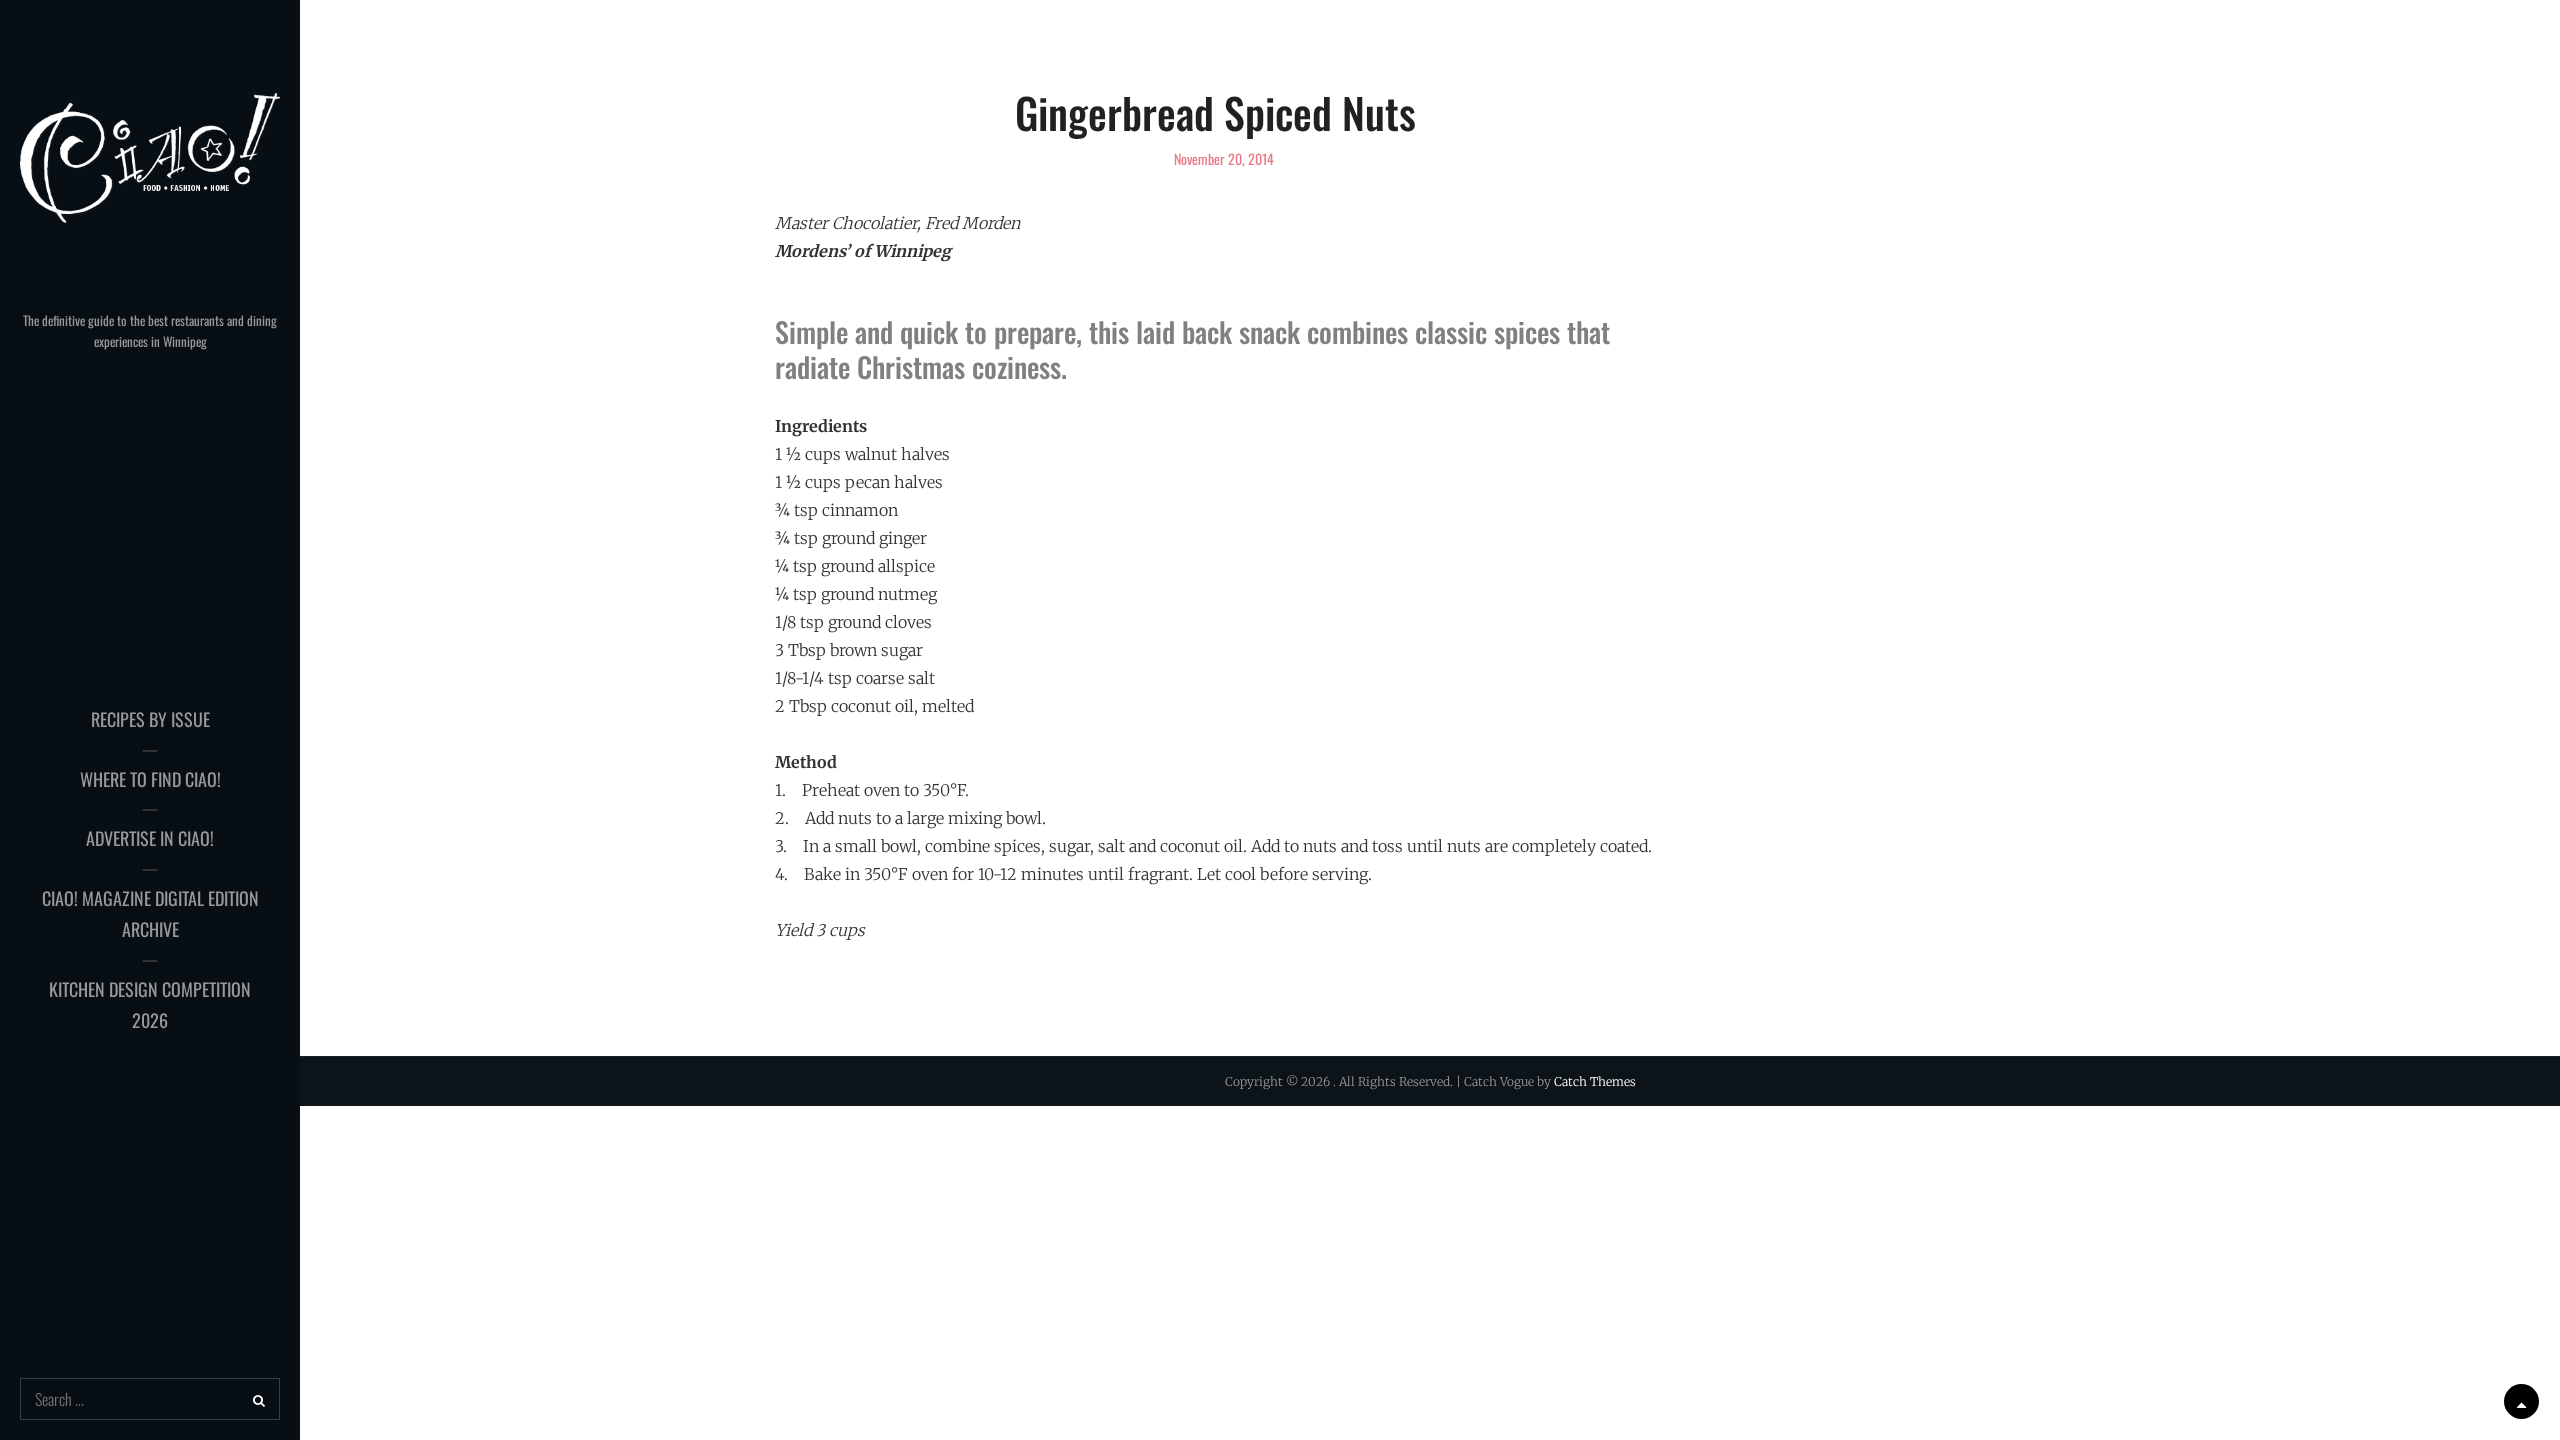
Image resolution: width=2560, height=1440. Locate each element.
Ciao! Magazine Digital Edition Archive (150, 914)
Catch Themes (1595, 1081)
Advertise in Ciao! (150, 838)
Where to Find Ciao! (150, 779)
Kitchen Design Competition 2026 (150, 1005)
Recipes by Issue (150, 719)
